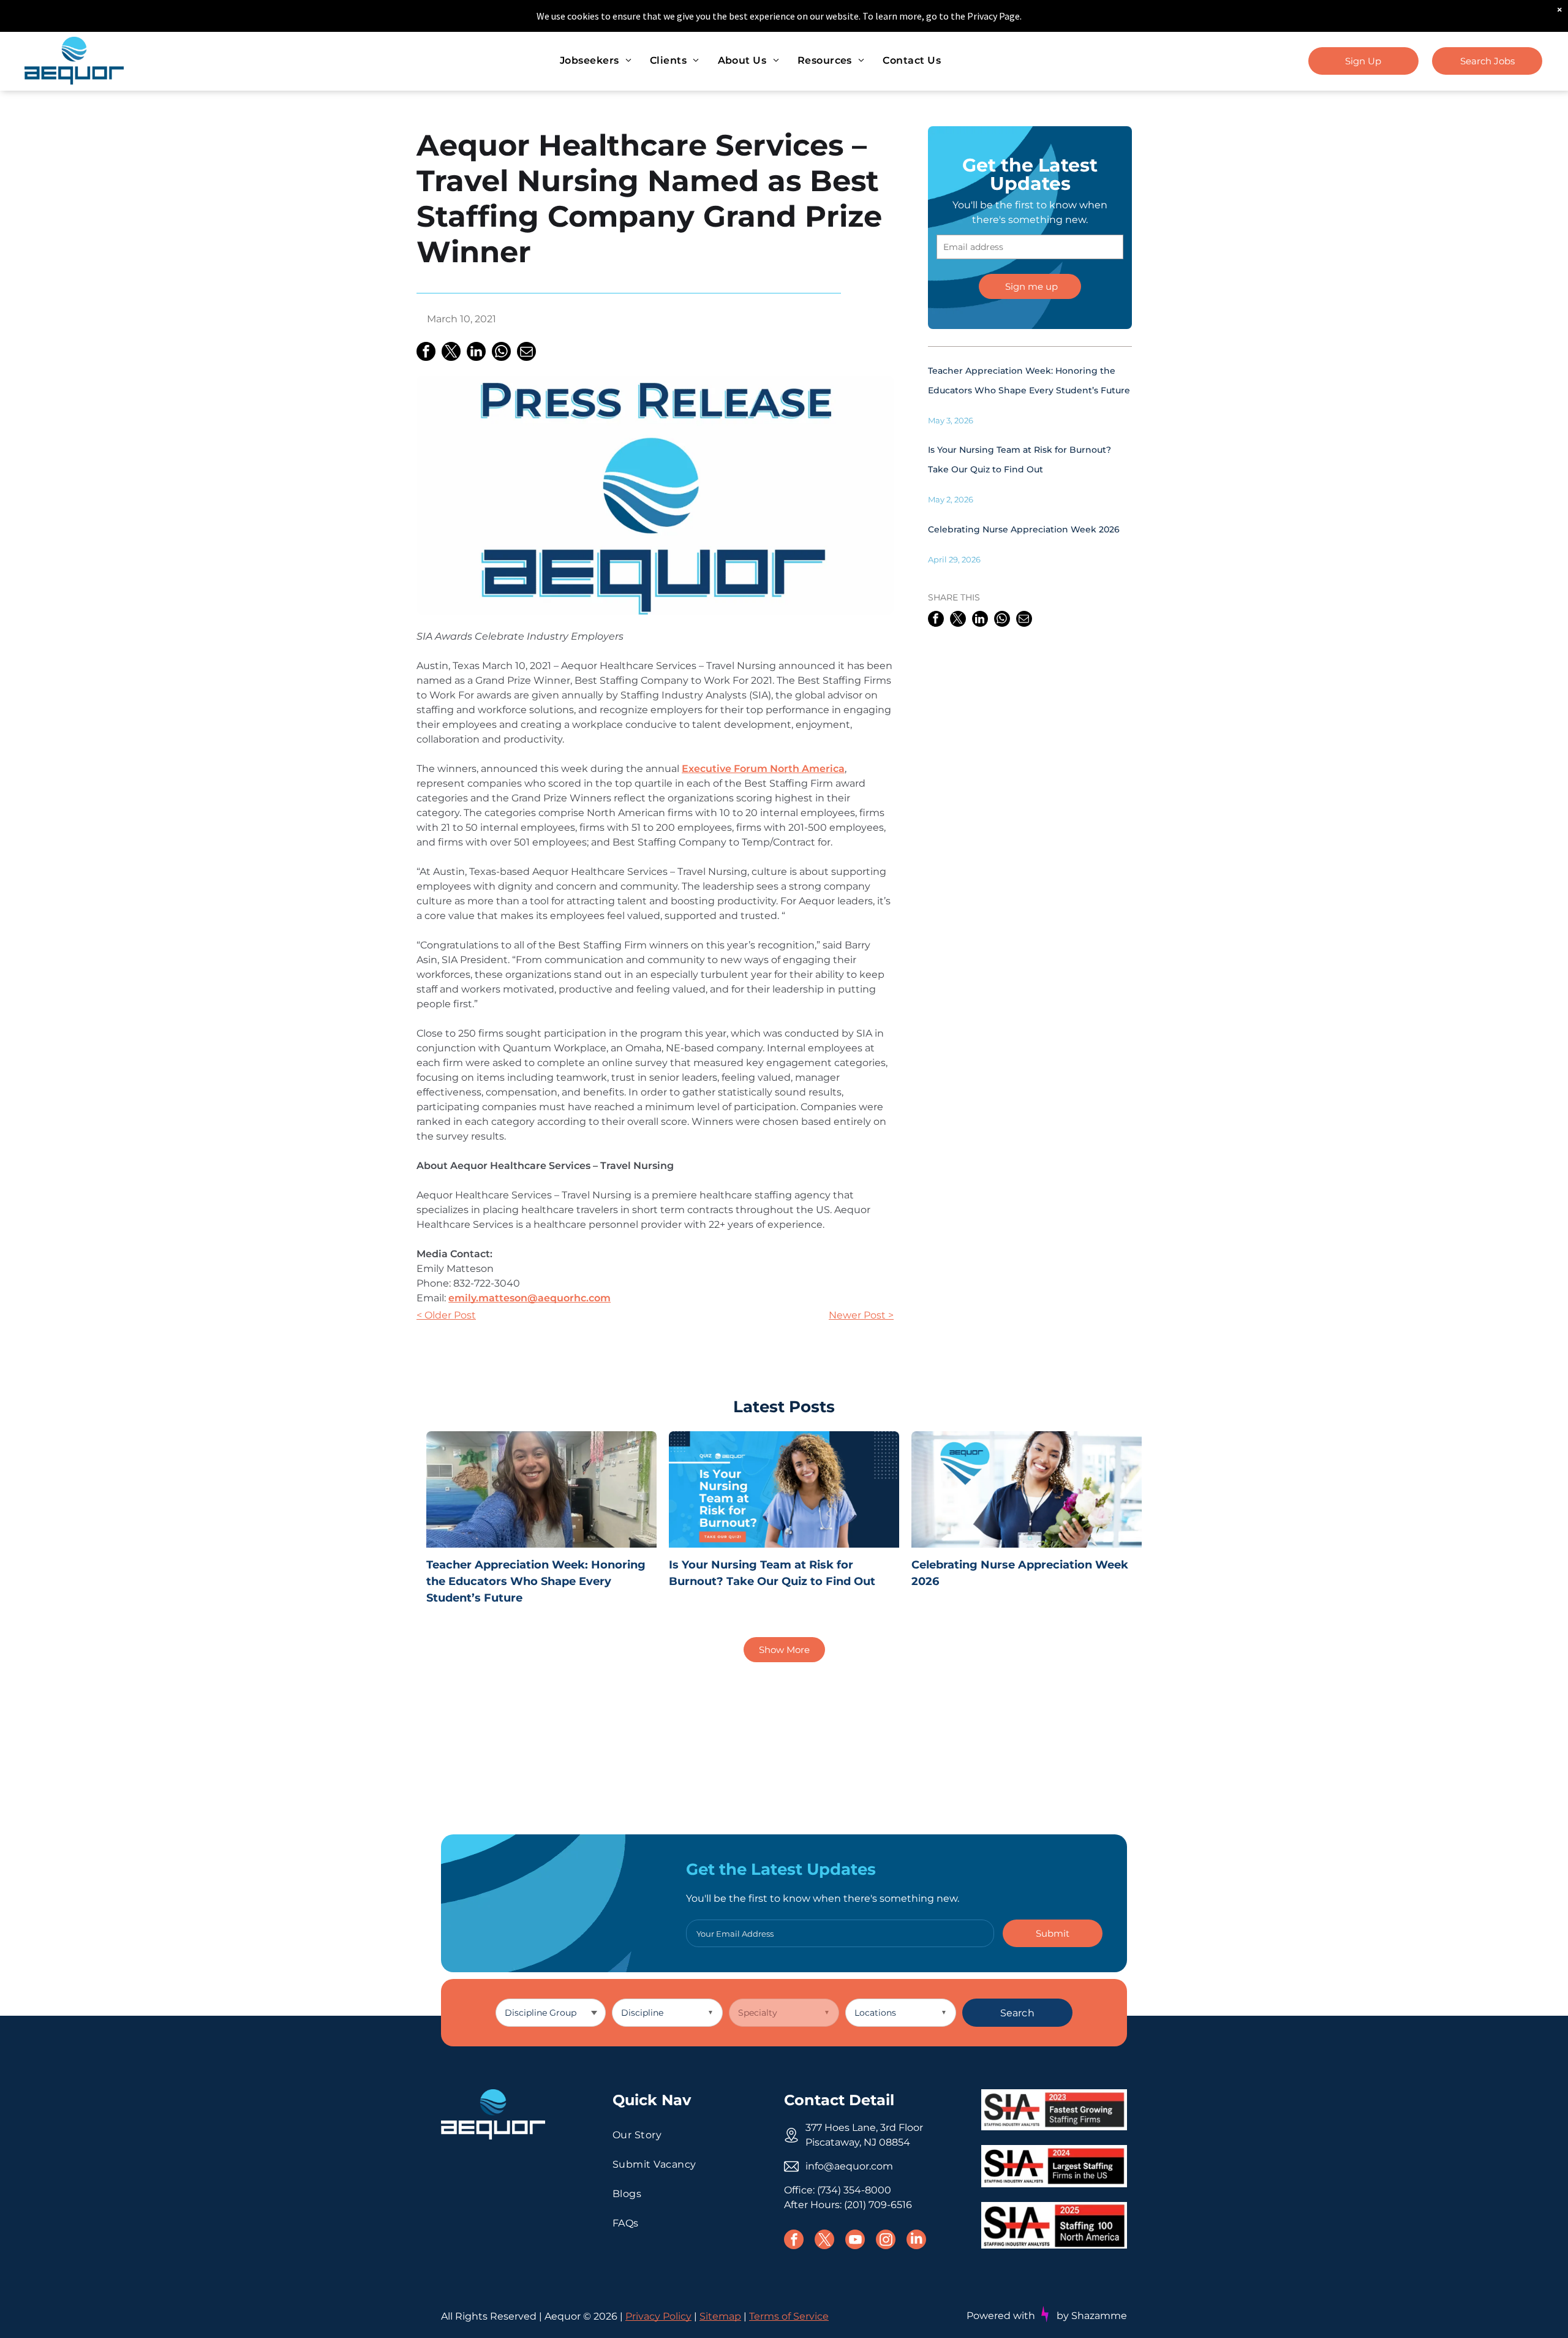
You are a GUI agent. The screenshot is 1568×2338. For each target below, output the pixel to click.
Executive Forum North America (763, 769)
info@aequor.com (849, 2166)
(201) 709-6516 (878, 2205)
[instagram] (886, 2241)
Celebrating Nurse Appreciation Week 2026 (1024, 529)
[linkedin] (916, 2241)
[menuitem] (596, 61)
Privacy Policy (658, 2316)
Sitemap (720, 2316)
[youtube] (855, 2241)
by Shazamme (1092, 2316)
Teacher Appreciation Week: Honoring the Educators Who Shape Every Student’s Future (536, 1581)
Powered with (1001, 2316)
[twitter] (824, 2241)
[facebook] (794, 2241)
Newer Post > (861, 1315)
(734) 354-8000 (854, 2190)
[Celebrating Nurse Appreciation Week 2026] (1027, 1489)
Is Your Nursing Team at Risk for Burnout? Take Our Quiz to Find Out (772, 1573)
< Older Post (446, 1315)
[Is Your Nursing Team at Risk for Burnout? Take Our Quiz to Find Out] (784, 1489)
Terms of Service (789, 2316)
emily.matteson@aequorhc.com (530, 1298)
